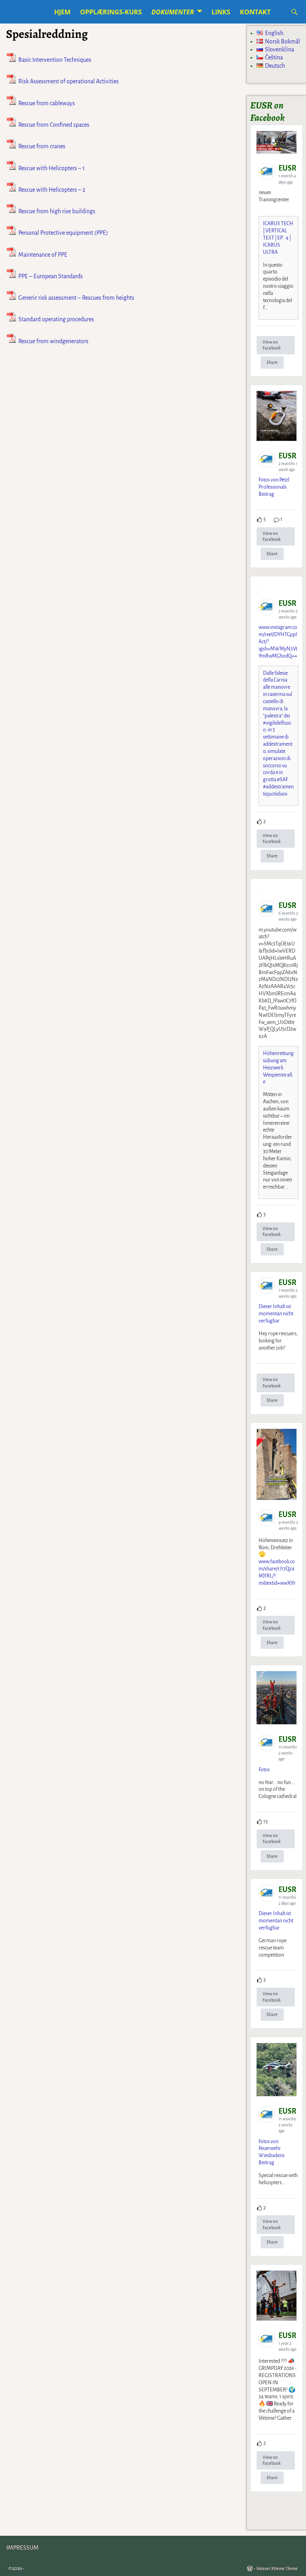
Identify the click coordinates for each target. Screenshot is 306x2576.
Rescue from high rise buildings (57, 211)
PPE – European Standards (51, 276)
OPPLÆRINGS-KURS (111, 12)
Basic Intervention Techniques (55, 60)
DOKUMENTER (173, 12)
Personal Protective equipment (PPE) (63, 233)
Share (272, 362)
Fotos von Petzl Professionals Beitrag (274, 487)
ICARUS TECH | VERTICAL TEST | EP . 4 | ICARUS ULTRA (278, 238)
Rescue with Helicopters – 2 (52, 190)
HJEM (62, 12)
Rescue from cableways (47, 103)
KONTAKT (255, 12)
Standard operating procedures (56, 320)
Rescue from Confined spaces (54, 125)
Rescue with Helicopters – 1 (52, 168)
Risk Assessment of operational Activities (69, 82)
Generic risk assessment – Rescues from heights (76, 298)
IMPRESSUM (23, 2548)
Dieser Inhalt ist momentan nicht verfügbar (276, 1314)
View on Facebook (272, 345)
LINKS (221, 12)
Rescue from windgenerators (53, 341)
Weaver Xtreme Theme (277, 2569)
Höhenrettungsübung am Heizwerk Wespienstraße (278, 1068)
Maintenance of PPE (43, 255)
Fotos (264, 1770)
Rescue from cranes (42, 147)
